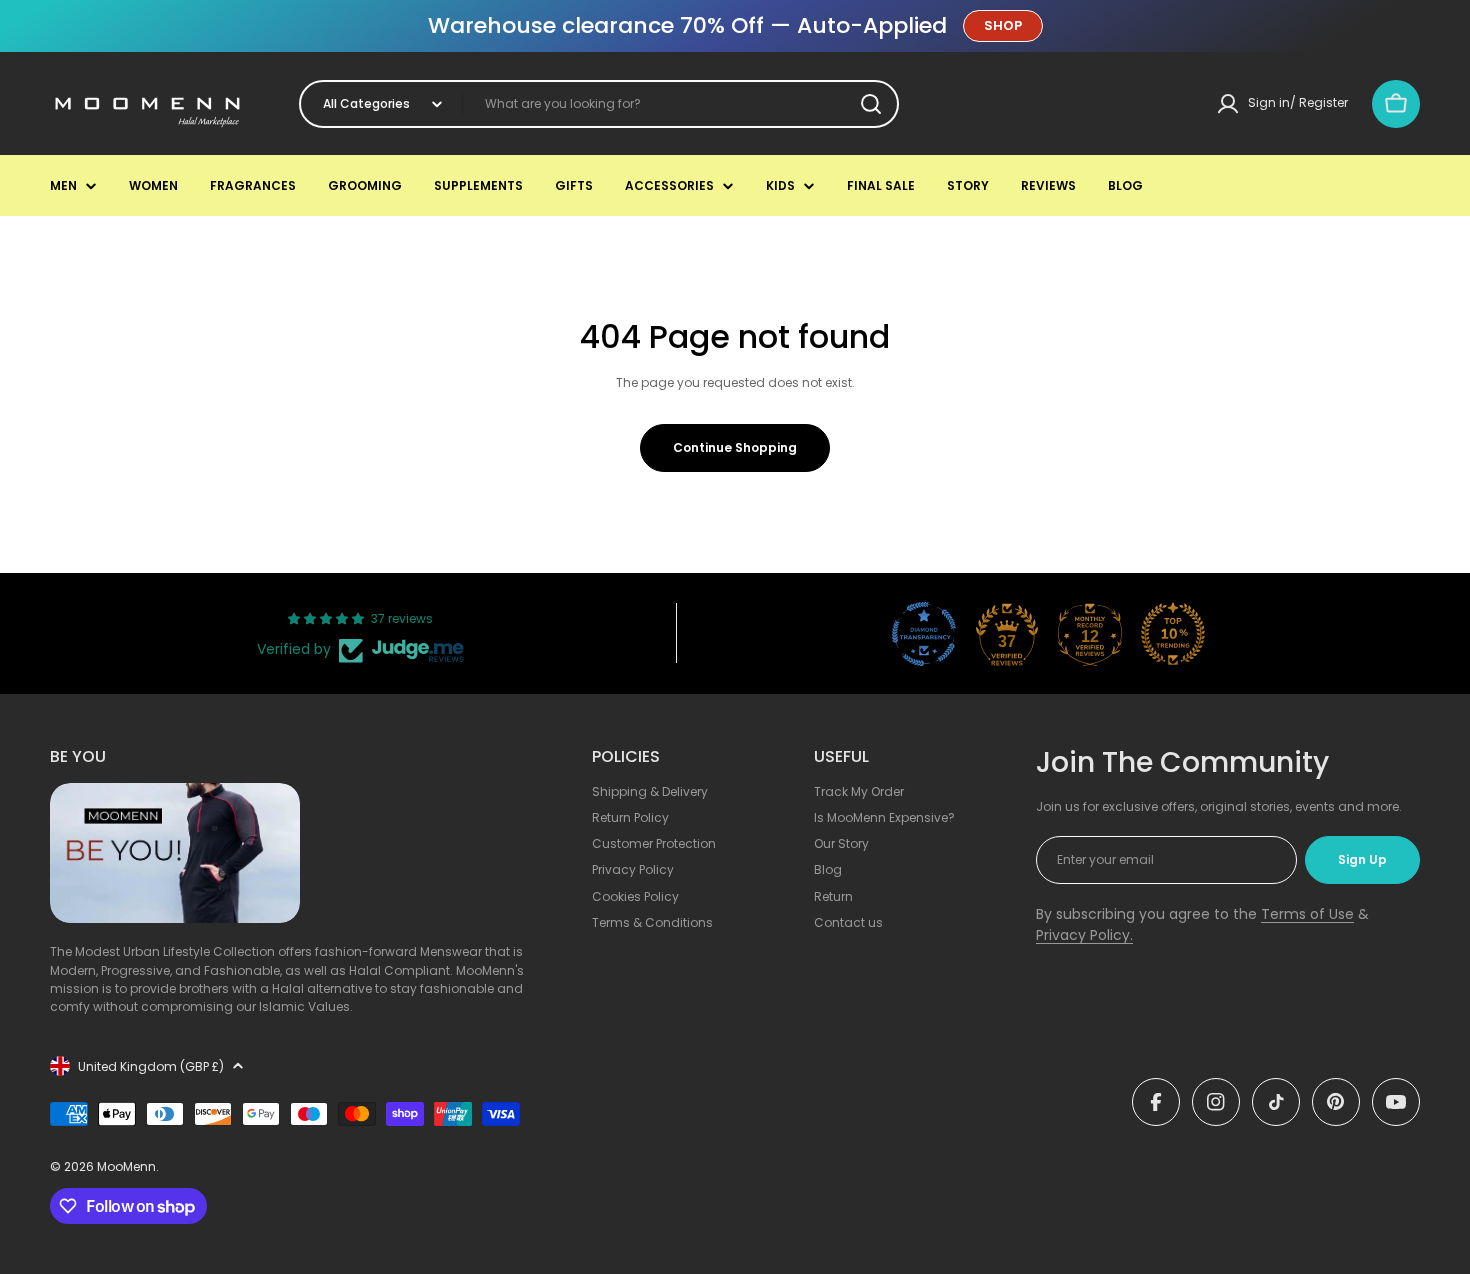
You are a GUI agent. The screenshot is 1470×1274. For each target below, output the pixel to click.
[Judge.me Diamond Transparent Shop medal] (924, 634)
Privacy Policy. (1084, 935)
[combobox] (599, 104)
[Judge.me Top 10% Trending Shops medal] (1173, 634)
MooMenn (126, 1166)
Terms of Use (1307, 914)
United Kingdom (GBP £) (151, 1066)
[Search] (871, 104)
